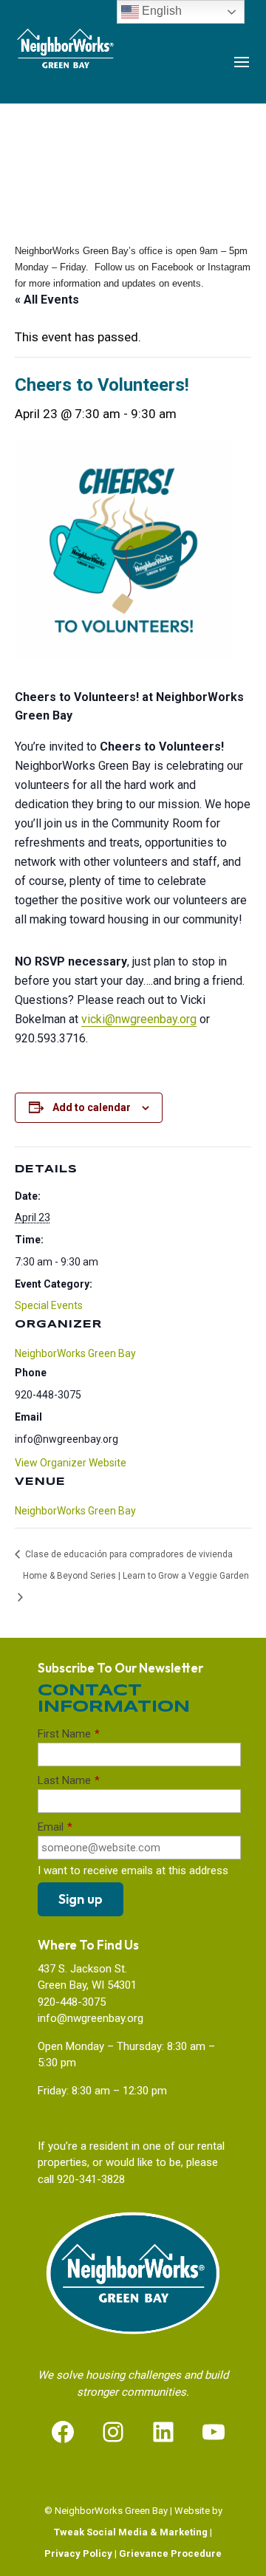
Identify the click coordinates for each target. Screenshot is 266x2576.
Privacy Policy (78, 2553)
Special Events (49, 1305)
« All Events (47, 300)
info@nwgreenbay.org (91, 2018)
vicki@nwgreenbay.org (139, 1019)
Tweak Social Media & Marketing (131, 2532)
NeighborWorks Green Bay (75, 1511)
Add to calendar (92, 1107)
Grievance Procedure (170, 2553)
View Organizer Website (71, 1463)
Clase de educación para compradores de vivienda (128, 1554)
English (160, 11)
